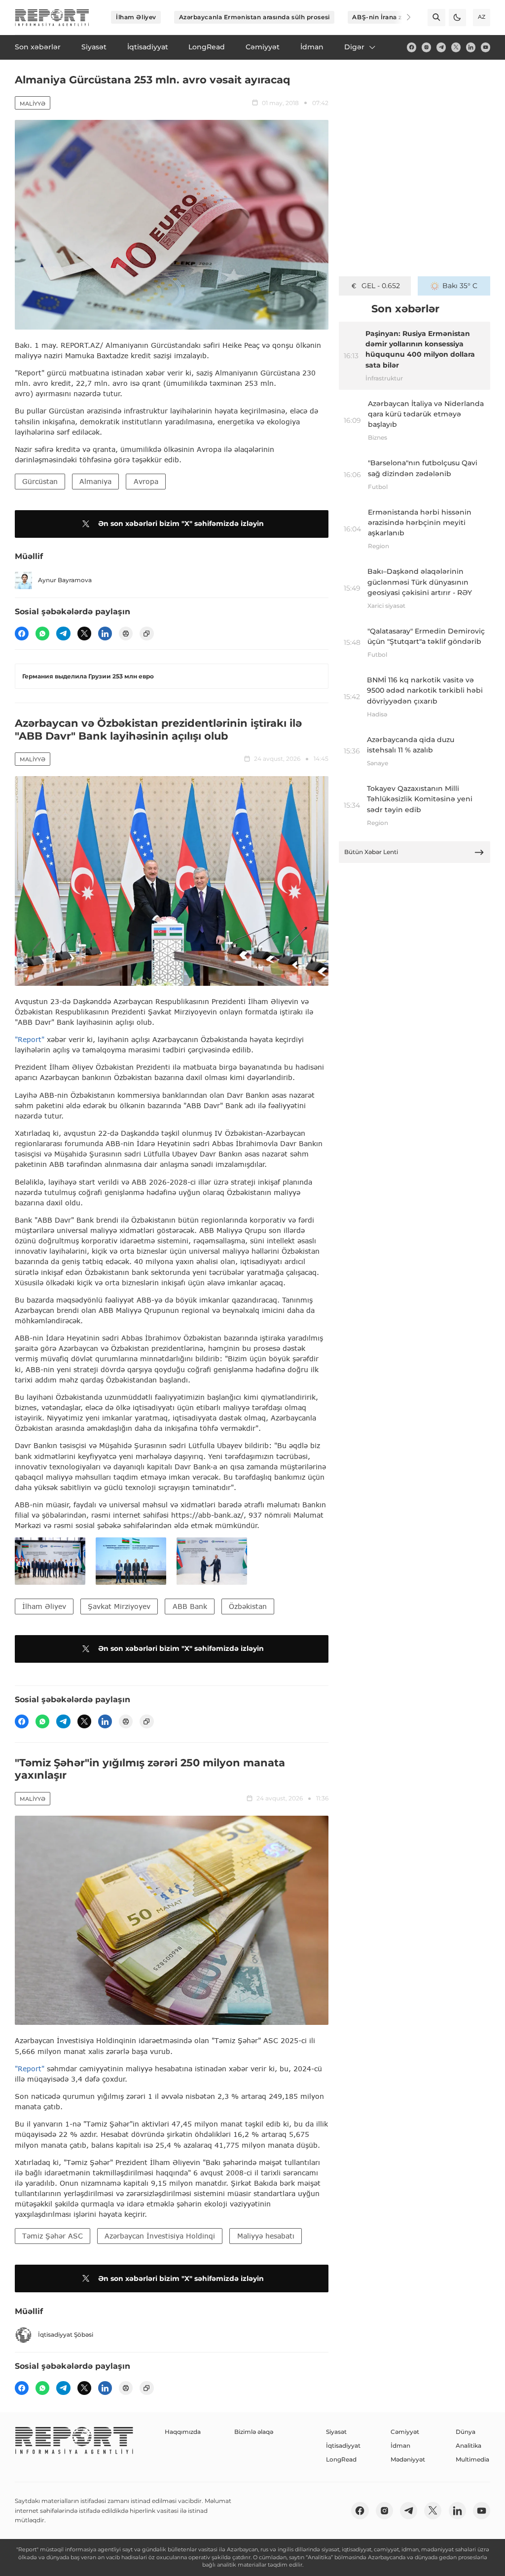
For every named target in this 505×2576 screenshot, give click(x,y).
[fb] (412, 47)
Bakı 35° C (460, 286)
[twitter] (456, 47)
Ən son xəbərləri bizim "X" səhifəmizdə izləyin (181, 523)
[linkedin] (471, 47)
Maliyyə (33, 104)
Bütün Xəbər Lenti (371, 852)
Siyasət (336, 2432)
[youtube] (486, 47)
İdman (400, 2445)
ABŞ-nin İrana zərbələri (389, 17)
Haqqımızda (183, 2432)
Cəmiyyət (405, 2432)
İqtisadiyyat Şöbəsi (66, 2334)
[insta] (426, 47)
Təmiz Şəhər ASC (53, 2236)
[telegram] (441, 47)
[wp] (42, 634)
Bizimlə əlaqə (254, 2432)
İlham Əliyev (136, 17)
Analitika (469, 2445)
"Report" (30, 1039)
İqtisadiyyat (343, 2445)
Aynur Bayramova (65, 580)
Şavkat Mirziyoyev (119, 1606)
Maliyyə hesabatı (266, 2236)
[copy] (146, 634)
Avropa (146, 481)
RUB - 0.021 (380, 286)
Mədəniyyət (408, 2459)
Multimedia (472, 2459)
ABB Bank (190, 1606)
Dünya (466, 2432)
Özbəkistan (248, 1606)
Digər (354, 47)
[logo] (52, 18)
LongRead (341, 2459)
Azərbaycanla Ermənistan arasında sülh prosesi (254, 17)
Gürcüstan (40, 481)
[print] (126, 634)
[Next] (402, 17)
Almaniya (95, 481)
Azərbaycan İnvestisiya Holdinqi (160, 2236)
